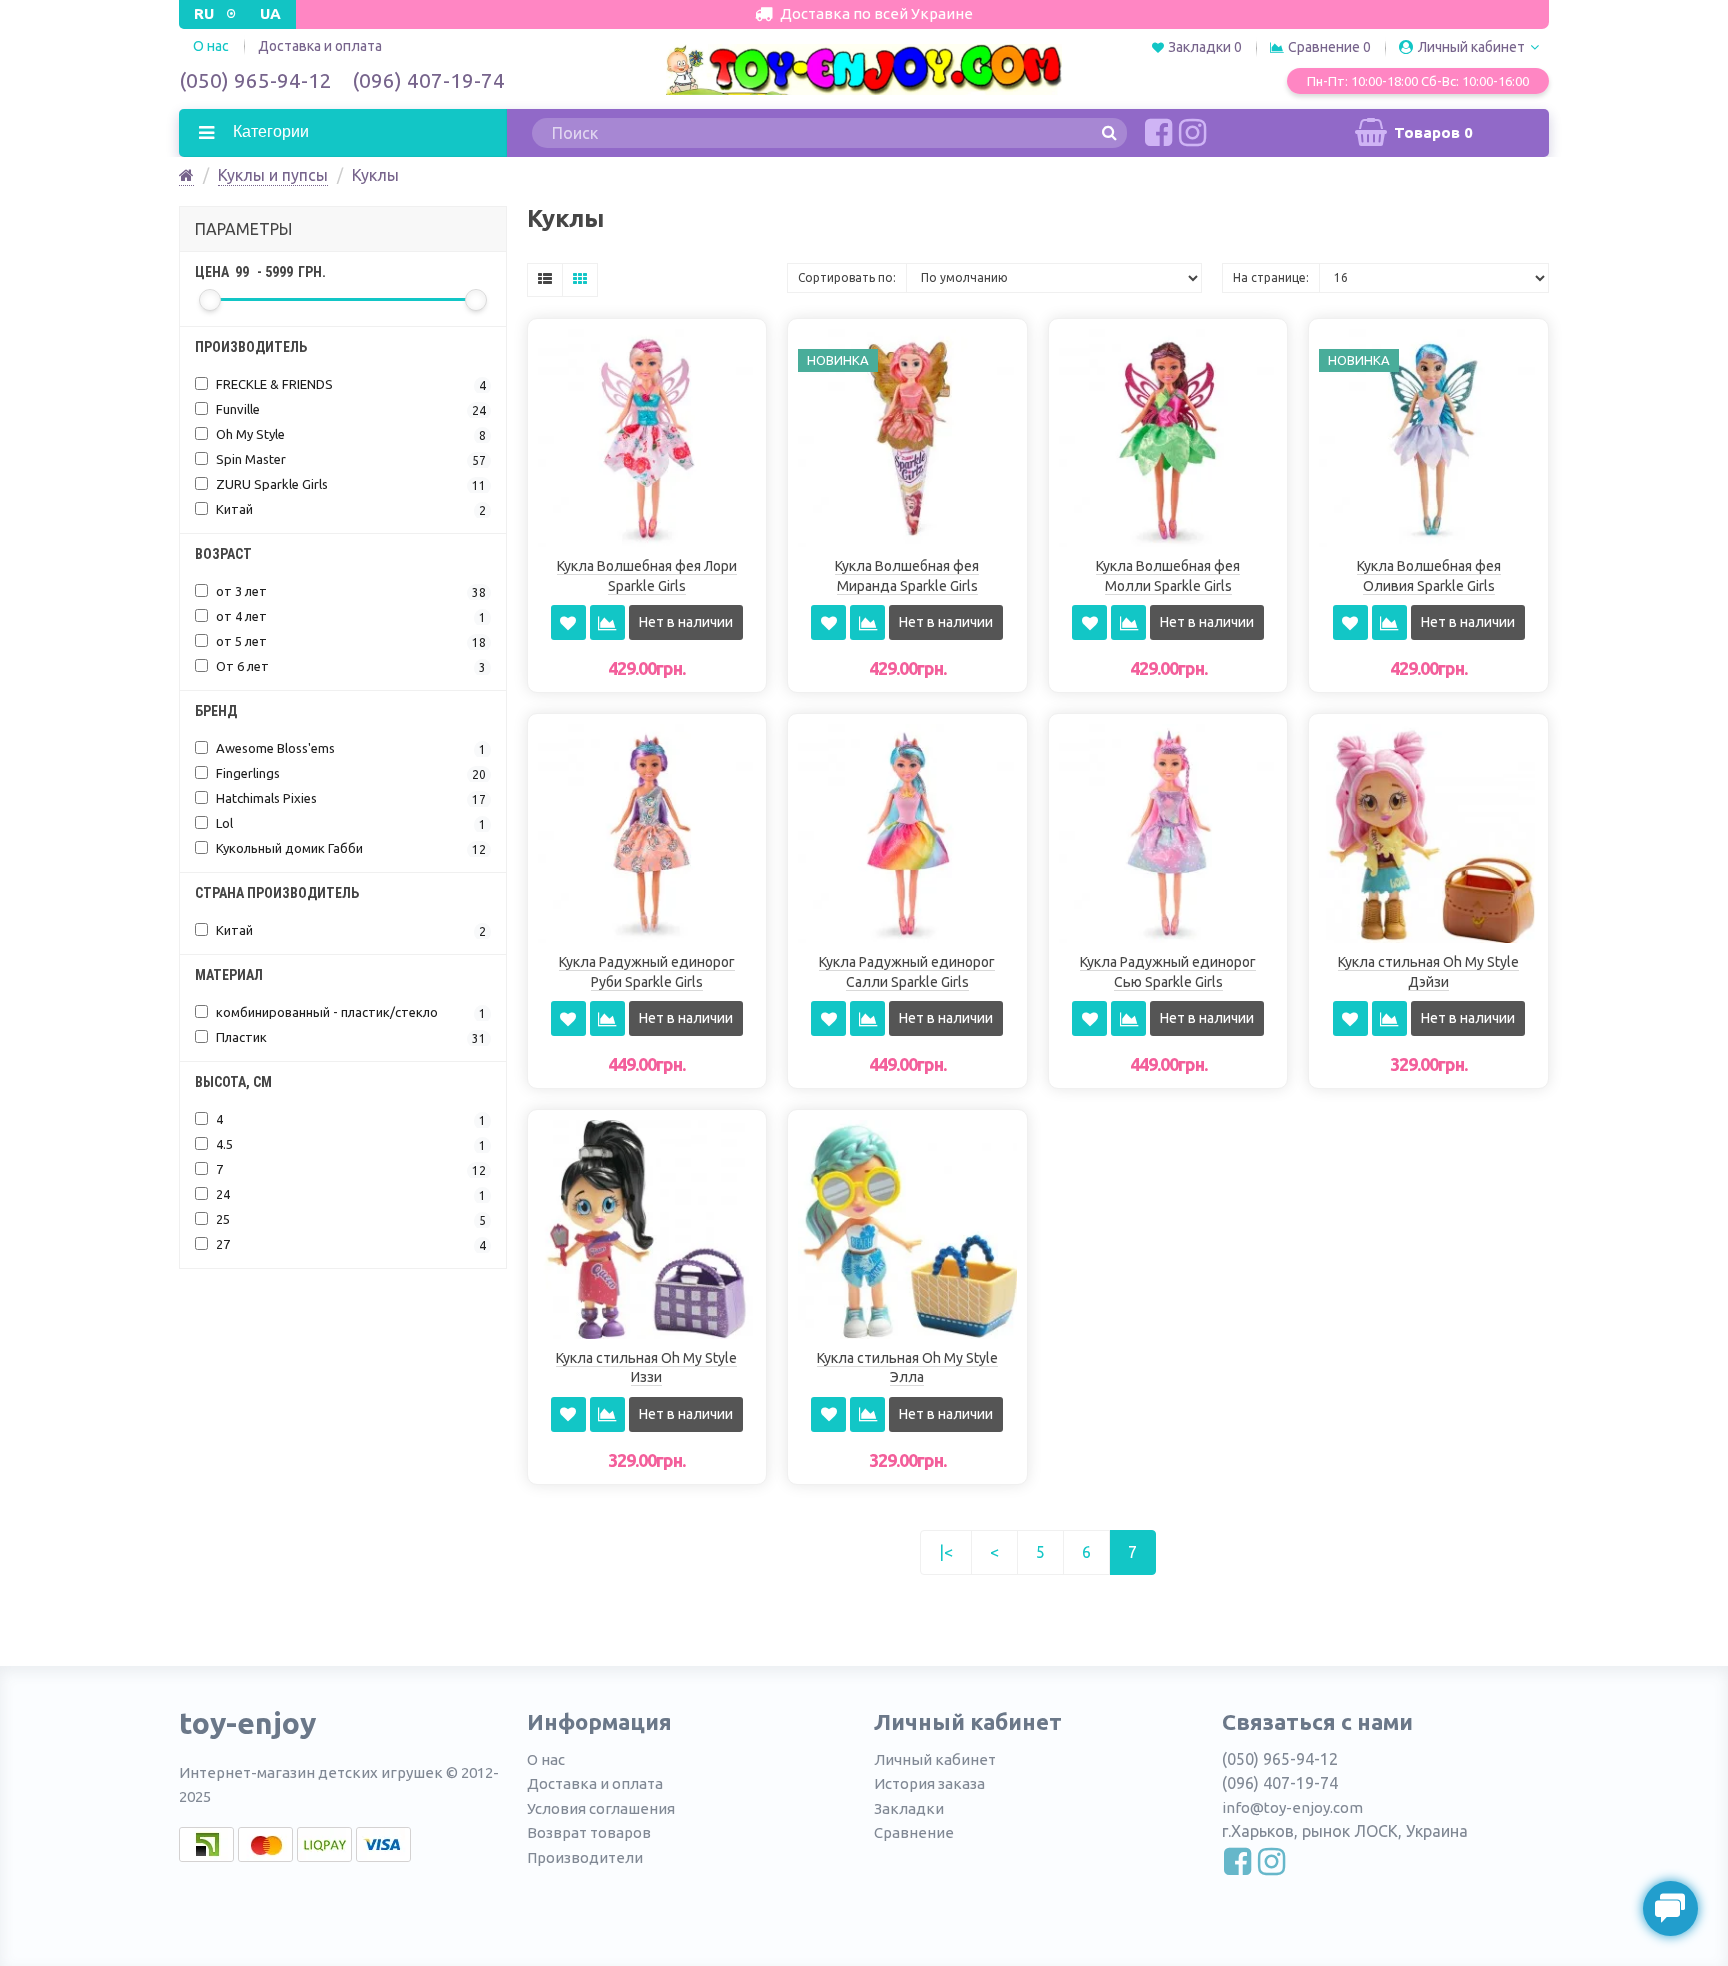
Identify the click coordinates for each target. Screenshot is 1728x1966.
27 (349, 1244)
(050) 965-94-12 (255, 80)
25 (349, 1219)
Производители (585, 1857)
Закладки (909, 1808)
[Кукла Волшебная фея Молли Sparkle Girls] (1168, 436)
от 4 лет (349, 616)
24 (349, 1194)
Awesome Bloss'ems (349, 748)
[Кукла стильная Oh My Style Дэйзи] (1428, 832)
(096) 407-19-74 (428, 80)
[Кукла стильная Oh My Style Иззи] (647, 1228)
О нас (546, 1759)
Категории (269, 131)
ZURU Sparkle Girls (349, 484)
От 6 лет (349, 666)
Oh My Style (349, 434)
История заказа (929, 1783)
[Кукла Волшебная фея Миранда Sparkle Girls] (907, 436)
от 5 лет (349, 641)
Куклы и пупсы (273, 175)
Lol (349, 823)
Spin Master (349, 459)
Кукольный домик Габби (349, 848)
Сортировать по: (847, 277)
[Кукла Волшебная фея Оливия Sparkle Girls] (1428, 436)
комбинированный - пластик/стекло (349, 1012)
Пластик (349, 1037)
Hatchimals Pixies (349, 798)
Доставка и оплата (320, 46)
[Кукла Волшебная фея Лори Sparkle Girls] (647, 436)
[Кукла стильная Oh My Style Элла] (907, 1228)
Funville (349, 409)
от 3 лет (349, 591)
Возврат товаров (589, 1832)
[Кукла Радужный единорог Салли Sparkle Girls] (907, 832)
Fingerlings (349, 773)
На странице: (1271, 277)
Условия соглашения (601, 1808)
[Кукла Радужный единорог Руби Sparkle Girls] (647, 832)
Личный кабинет (935, 1759)
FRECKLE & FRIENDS (349, 384)
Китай (349, 509)
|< (946, 1552)
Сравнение (914, 1832)
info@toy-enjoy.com (1292, 1807)
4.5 (349, 1144)
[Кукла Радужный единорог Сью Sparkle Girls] (1168, 832)
